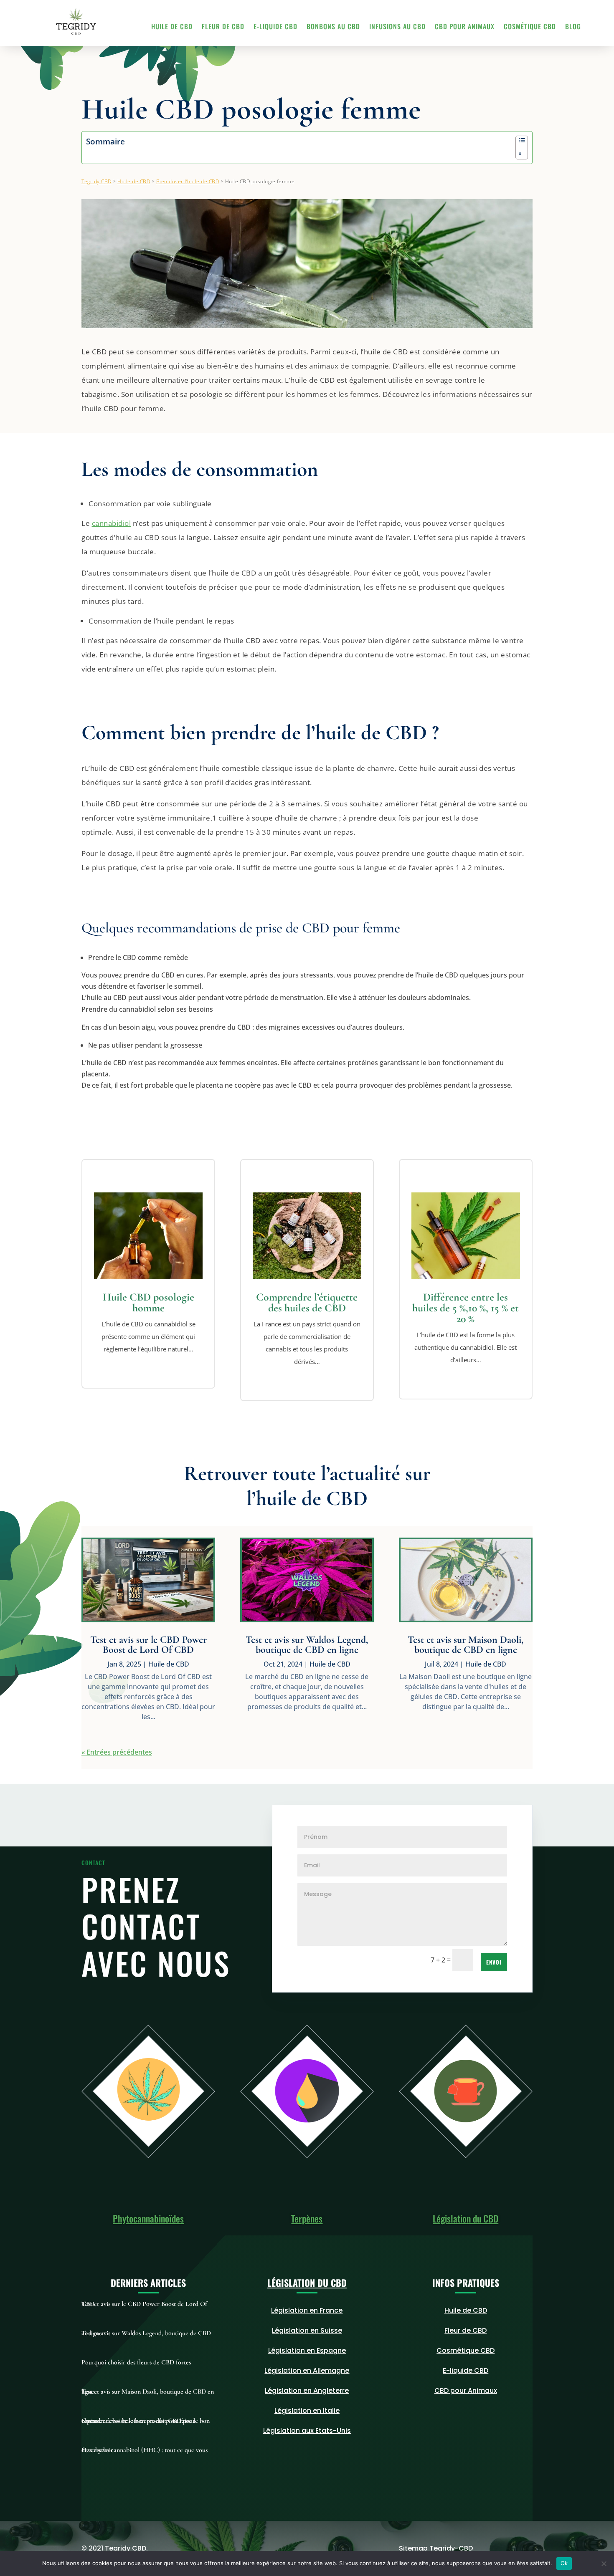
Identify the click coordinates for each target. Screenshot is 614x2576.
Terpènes (307, 2218)
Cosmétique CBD (530, 27)
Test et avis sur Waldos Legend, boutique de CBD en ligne (307, 1645)
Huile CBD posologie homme (148, 1302)
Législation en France (307, 2310)
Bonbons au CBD (333, 27)
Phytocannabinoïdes (148, 2218)
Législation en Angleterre (307, 2390)
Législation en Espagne (307, 2350)
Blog (573, 27)
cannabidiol (112, 523)
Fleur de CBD (223, 27)
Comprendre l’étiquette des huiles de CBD (307, 1302)
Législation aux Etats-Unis (307, 2431)
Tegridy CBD (96, 181)
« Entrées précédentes (117, 1752)
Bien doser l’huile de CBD (188, 181)
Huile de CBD (172, 27)
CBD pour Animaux (465, 27)
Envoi (494, 1962)
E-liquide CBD (275, 27)
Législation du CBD (466, 2218)
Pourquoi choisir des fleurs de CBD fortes (136, 2362)
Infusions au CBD (397, 27)
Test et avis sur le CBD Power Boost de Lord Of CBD (148, 1645)
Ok (564, 2563)
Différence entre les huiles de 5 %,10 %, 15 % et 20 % (466, 1308)
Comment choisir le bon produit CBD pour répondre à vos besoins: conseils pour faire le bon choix (146, 2421)
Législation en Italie (307, 2411)
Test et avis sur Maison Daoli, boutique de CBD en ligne (466, 1645)
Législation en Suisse (307, 2330)
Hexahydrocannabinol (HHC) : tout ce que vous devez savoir (145, 2450)
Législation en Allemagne (307, 2370)
